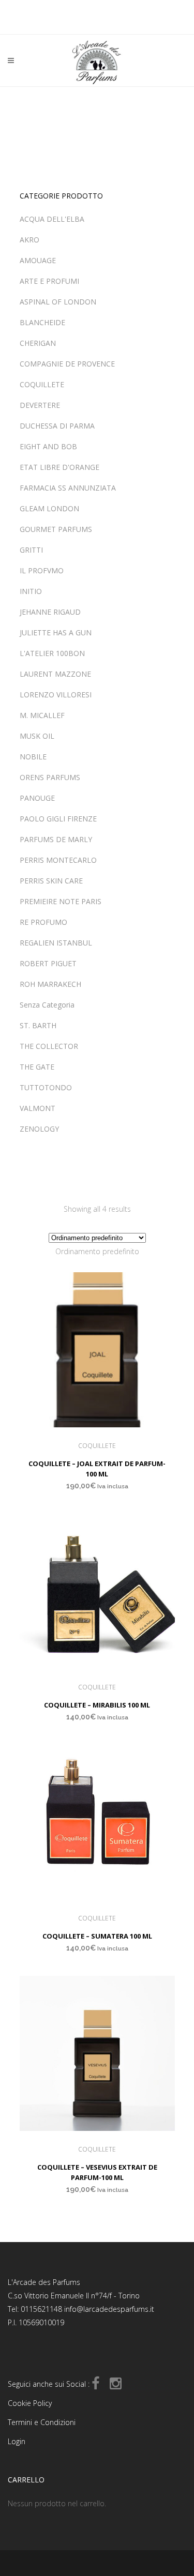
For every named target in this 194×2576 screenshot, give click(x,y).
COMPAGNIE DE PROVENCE (67, 364)
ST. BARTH (38, 1025)
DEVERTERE (40, 405)
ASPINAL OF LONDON (58, 302)
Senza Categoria (47, 1005)
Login (17, 2441)
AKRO (29, 240)
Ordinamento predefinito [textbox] (97, 1251)
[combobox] (97, 1251)
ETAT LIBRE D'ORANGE (59, 467)
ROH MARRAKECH (50, 984)
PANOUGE (37, 798)
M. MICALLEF (42, 715)
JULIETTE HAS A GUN (56, 632)
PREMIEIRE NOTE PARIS (61, 901)
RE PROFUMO (43, 922)
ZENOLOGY (39, 1129)
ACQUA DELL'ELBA (52, 219)
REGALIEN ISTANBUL (56, 943)
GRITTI (31, 550)
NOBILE (33, 757)
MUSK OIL (37, 736)
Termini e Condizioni (42, 2422)
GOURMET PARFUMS (56, 529)
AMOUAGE (38, 260)
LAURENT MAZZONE (55, 674)
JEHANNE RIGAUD (50, 612)
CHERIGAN (38, 343)
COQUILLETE (42, 384)
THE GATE (37, 1067)
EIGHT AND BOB (48, 446)
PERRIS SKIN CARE (51, 881)
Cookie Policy (30, 2403)
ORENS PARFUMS (50, 777)
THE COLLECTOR (49, 1046)
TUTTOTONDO (46, 1087)
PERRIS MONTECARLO (58, 860)
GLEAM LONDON (49, 508)
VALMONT (38, 1108)
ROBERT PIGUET (48, 963)
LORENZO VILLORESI (56, 695)
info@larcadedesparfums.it (109, 2309)
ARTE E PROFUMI (49, 281)
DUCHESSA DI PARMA (57, 426)
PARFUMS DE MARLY (56, 839)
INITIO (31, 591)
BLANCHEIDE (42, 322)
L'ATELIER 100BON (52, 653)
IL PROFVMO (42, 570)
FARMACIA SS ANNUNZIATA (68, 488)
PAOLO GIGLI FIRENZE (58, 819)
